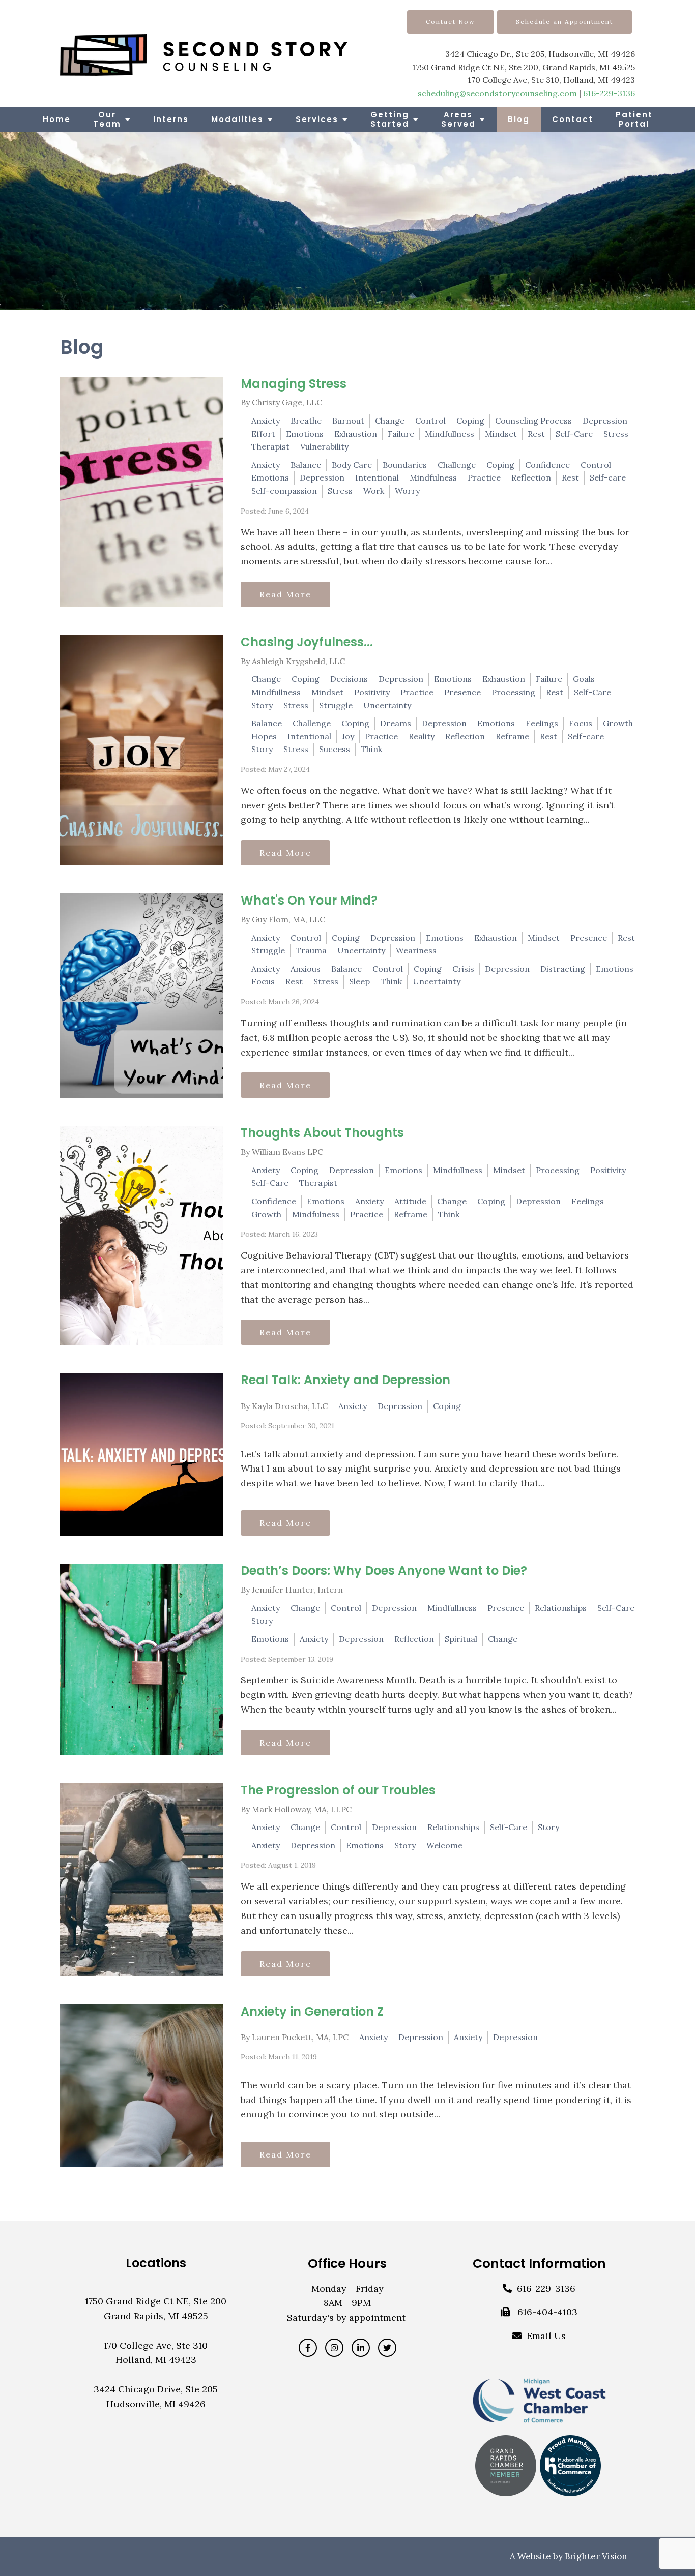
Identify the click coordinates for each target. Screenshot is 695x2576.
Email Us (546, 2336)
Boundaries (405, 465)
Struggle (336, 705)
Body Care (352, 465)
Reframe (512, 736)
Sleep (359, 981)
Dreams (396, 723)
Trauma (311, 950)
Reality (422, 736)
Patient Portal (634, 119)
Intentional (377, 477)
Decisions (349, 679)
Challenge (457, 465)
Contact (573, 119)
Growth (618, 723)
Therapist (270, 446)
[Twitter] (387, 2348)
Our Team (107, 119)
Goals (584, 679)
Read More (285, 594)
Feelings (542, 723)
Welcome (444, 1845)
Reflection (531, 477)
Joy (348, 736)
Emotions (305, 434)
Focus (581, 723)
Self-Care (574, 434)
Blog (519, 119)
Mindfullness (450, 434)
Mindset (501, 434)
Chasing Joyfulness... (307, 642)
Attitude (410, 1201)
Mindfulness (433, 477)
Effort (263, 434)
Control (430, 421)
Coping (470, 421)
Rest (536, 434)
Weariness (416, 950)
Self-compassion (284, 491)
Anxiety (266, 421)
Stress (616, 434)
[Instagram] (334, 2348)
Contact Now (451, 22)
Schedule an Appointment (564, 22)
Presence (462, 692)
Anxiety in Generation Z (312, 2011)
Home (57, 119)
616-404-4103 (547, 2312)
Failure (401, 434)
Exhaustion (356, 434)
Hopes (264, 736)
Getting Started (390, 119)
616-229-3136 (609, 93)
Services (317, 119)
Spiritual (461, 1639)
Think (371, 749)
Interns (171, 119)
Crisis (463, 969)
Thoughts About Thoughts (322, 1133)
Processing (513, 692)
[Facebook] (308, 2348)
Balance (306, 465)
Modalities (237, 119)
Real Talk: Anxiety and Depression (345, 1380)
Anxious (306, 969)
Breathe (306, 421)
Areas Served (458, 119)
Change (390, 421)
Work (374, 491)
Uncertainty (387, 705)
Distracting (563, 969)
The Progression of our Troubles (338, 1790)
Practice (484, 477)
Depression (605, 421)
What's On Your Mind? (309, 900)
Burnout (348, 421)
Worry (407, 491)
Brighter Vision (596, 2556)
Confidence (547, 465)
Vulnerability (324, 446)
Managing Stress (294, 384)
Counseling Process (533, 421)
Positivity (372, 692)
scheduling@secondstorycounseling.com (497, 93)
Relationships (561, 1608)
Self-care (608, 477)
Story (262, 705)
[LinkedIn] (361, 2348)
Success (335, 749)
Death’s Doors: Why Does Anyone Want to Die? (384, 1570)
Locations (156, 2263)
